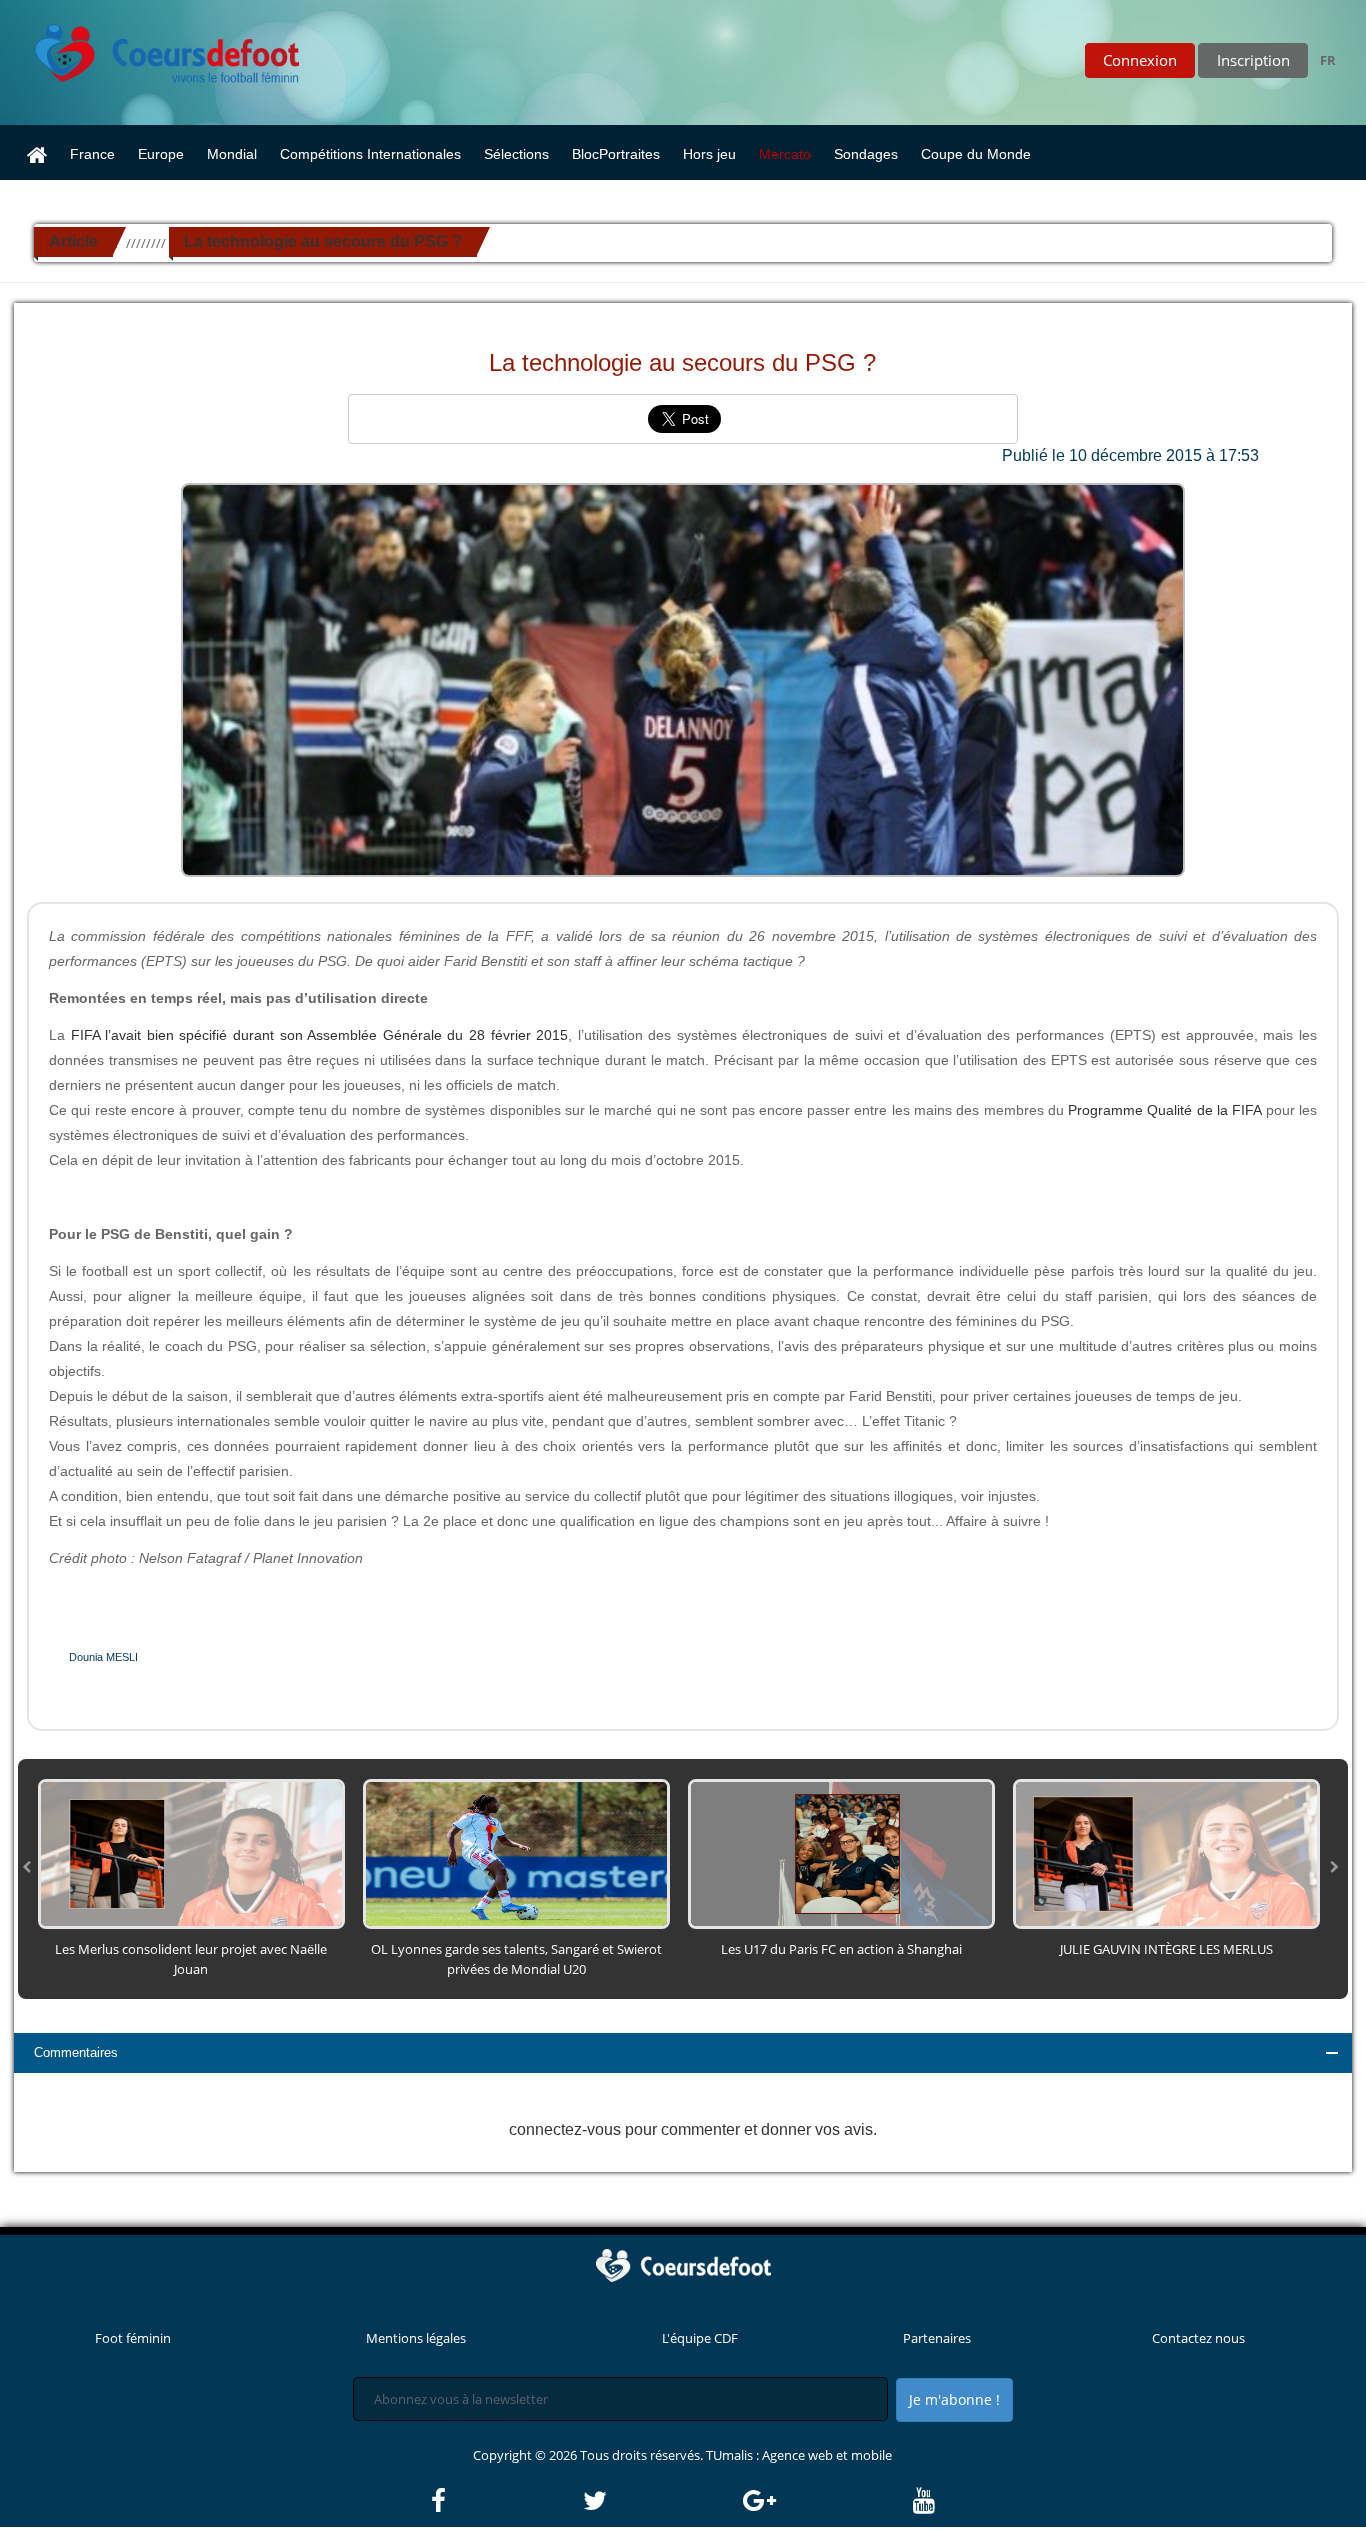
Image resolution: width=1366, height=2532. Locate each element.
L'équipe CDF (700, 2338)
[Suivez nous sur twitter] (662, 2501)
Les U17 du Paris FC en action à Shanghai (841, 1949)
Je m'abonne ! (954, 2399)
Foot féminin (133, 2338)
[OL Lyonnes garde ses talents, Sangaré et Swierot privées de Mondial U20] (516, 1852)
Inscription (1253, 60)
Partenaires (937, 2338)
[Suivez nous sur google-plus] (826, 2501)
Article (73, 241)
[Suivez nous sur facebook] (505, 2501)
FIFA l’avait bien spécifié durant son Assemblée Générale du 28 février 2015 (319, 1035)
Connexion (1140, 60)
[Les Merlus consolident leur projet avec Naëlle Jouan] (191, 1852)
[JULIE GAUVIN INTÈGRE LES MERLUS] (1166, 1852)
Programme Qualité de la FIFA (1164, 1110)
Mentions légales (416, 2338)
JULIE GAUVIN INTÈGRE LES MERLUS (1166, 1949)
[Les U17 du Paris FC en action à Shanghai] (841, 1852)
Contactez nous (1198, 2338)
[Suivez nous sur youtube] (924, 2501)
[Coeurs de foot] (153, 48)
